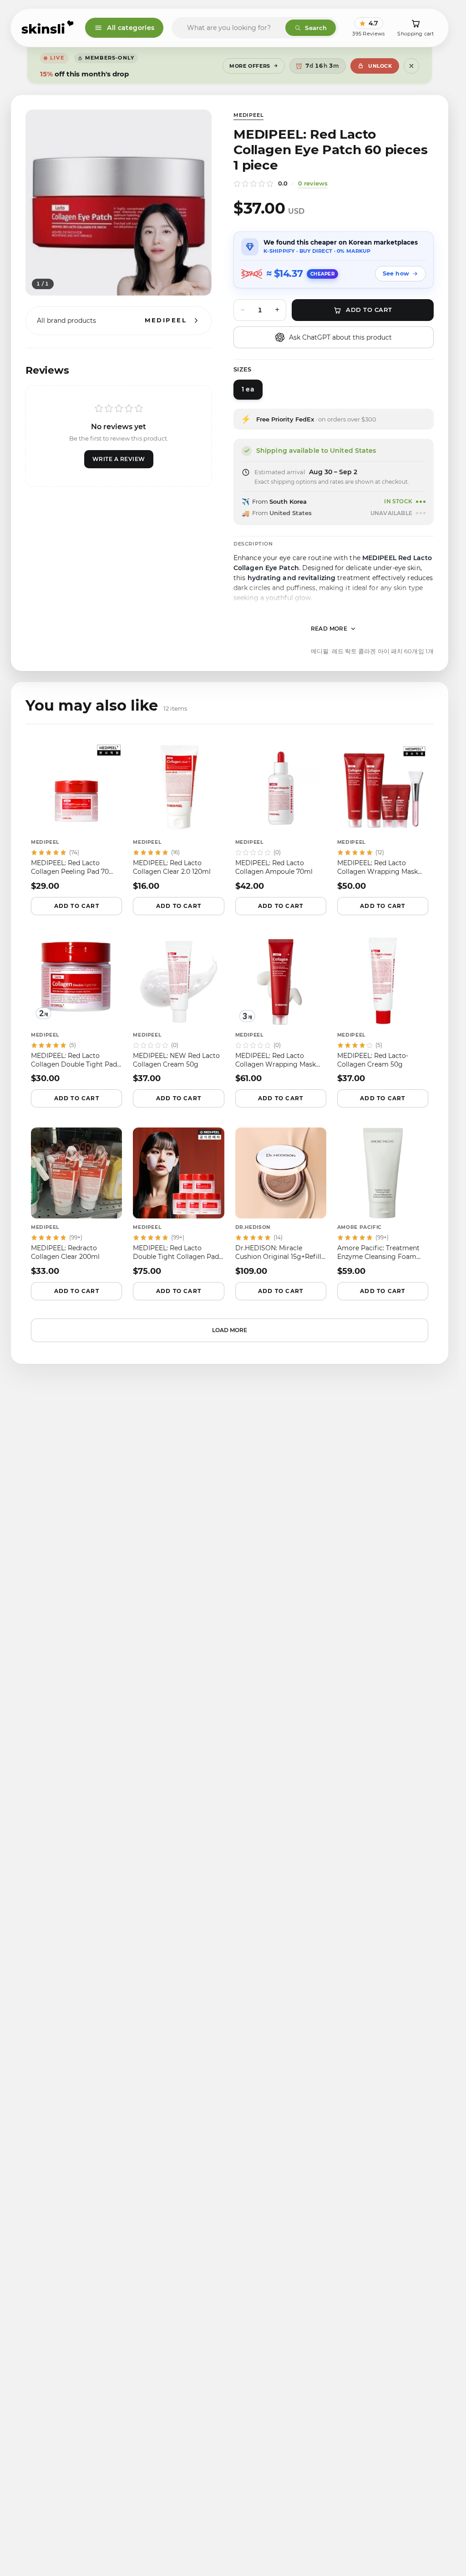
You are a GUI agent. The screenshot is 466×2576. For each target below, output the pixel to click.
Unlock (380, 66)
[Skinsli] (48, 28)
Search (316, 28)
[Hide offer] (411, 66)
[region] (119, 203)
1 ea (248, 389)
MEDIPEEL (248, 115)
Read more (329, 629)
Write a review (119, 459)
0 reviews (313, 183)
